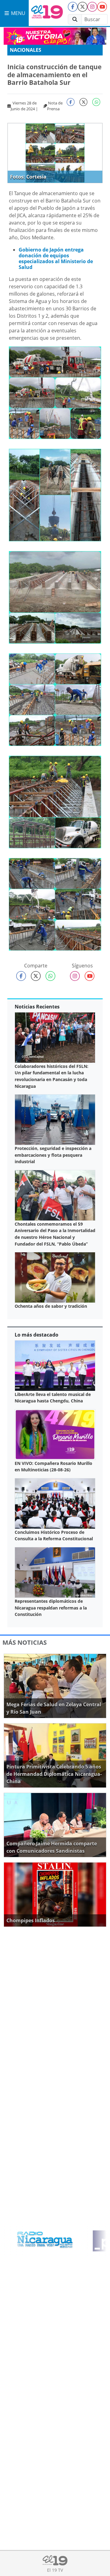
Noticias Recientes (37, 1007)
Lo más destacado (37, 1335)
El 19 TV (55, 2570)
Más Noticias (25, 1642)
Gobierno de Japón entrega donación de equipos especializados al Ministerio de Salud (56, 259)
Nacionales (26, 50)
